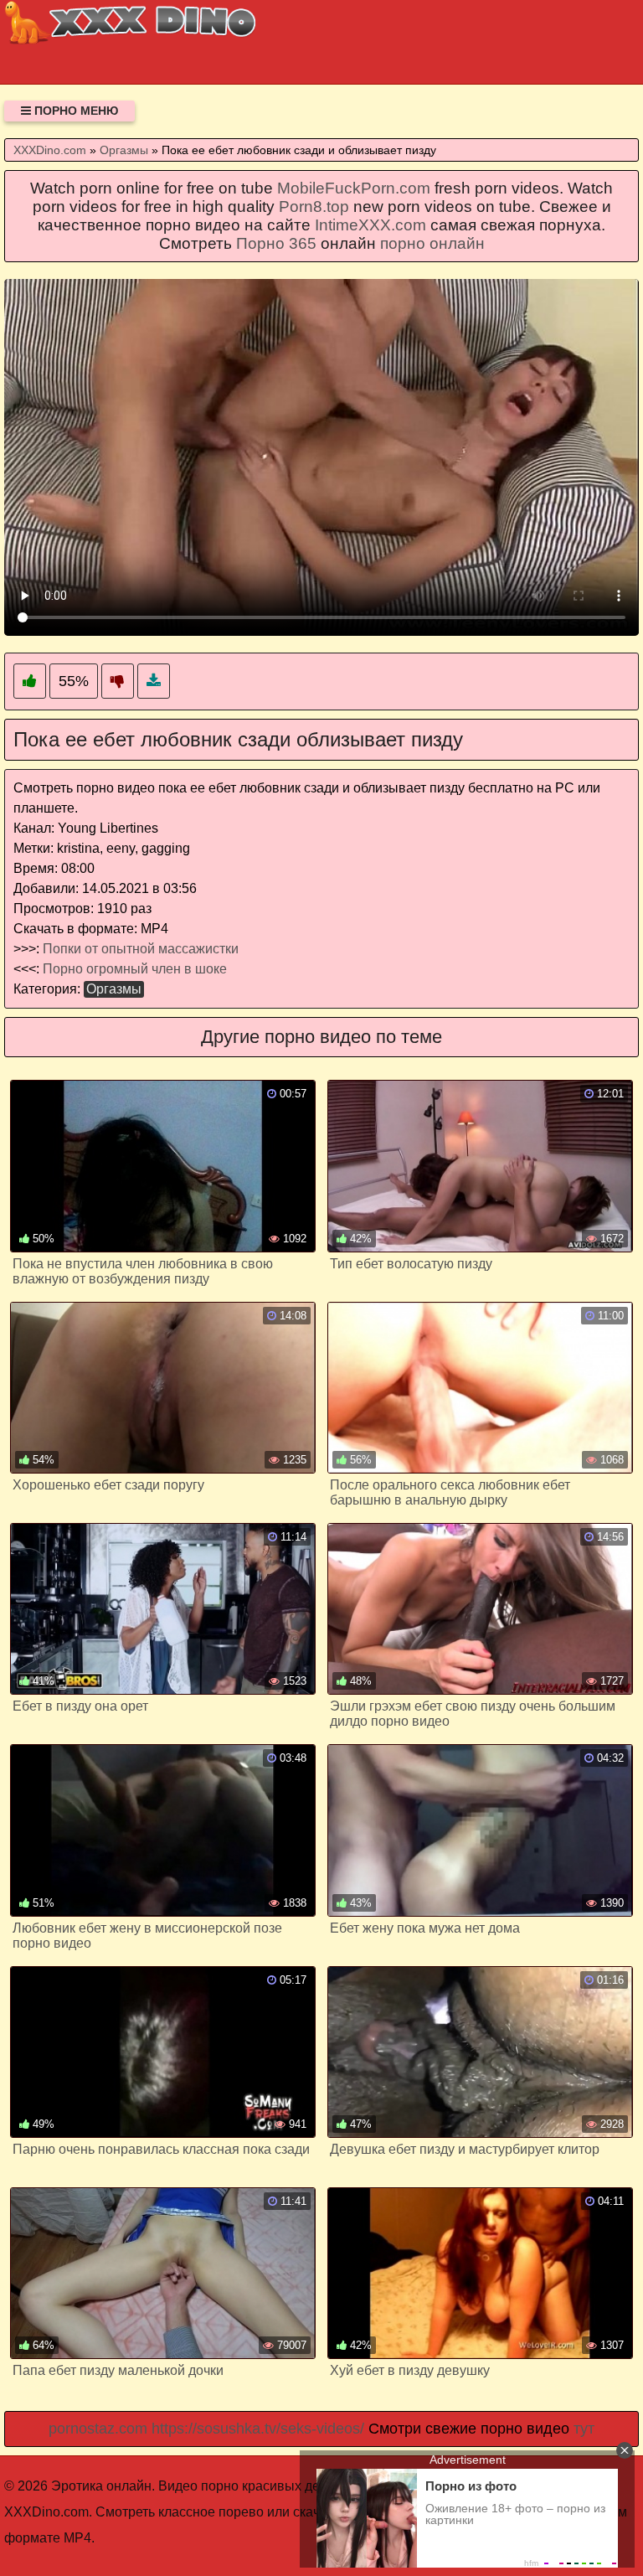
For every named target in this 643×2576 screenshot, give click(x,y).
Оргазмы (114, 989)
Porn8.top (314, 206)
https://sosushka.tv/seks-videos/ (258, 2429)
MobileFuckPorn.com (354, 188)
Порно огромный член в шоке (135, 969)
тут (584, 2429)
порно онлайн (432, 243)
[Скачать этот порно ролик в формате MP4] (154, 681)
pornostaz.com (98, 2429)
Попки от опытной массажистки (141, 949)
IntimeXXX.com (370, 225)
